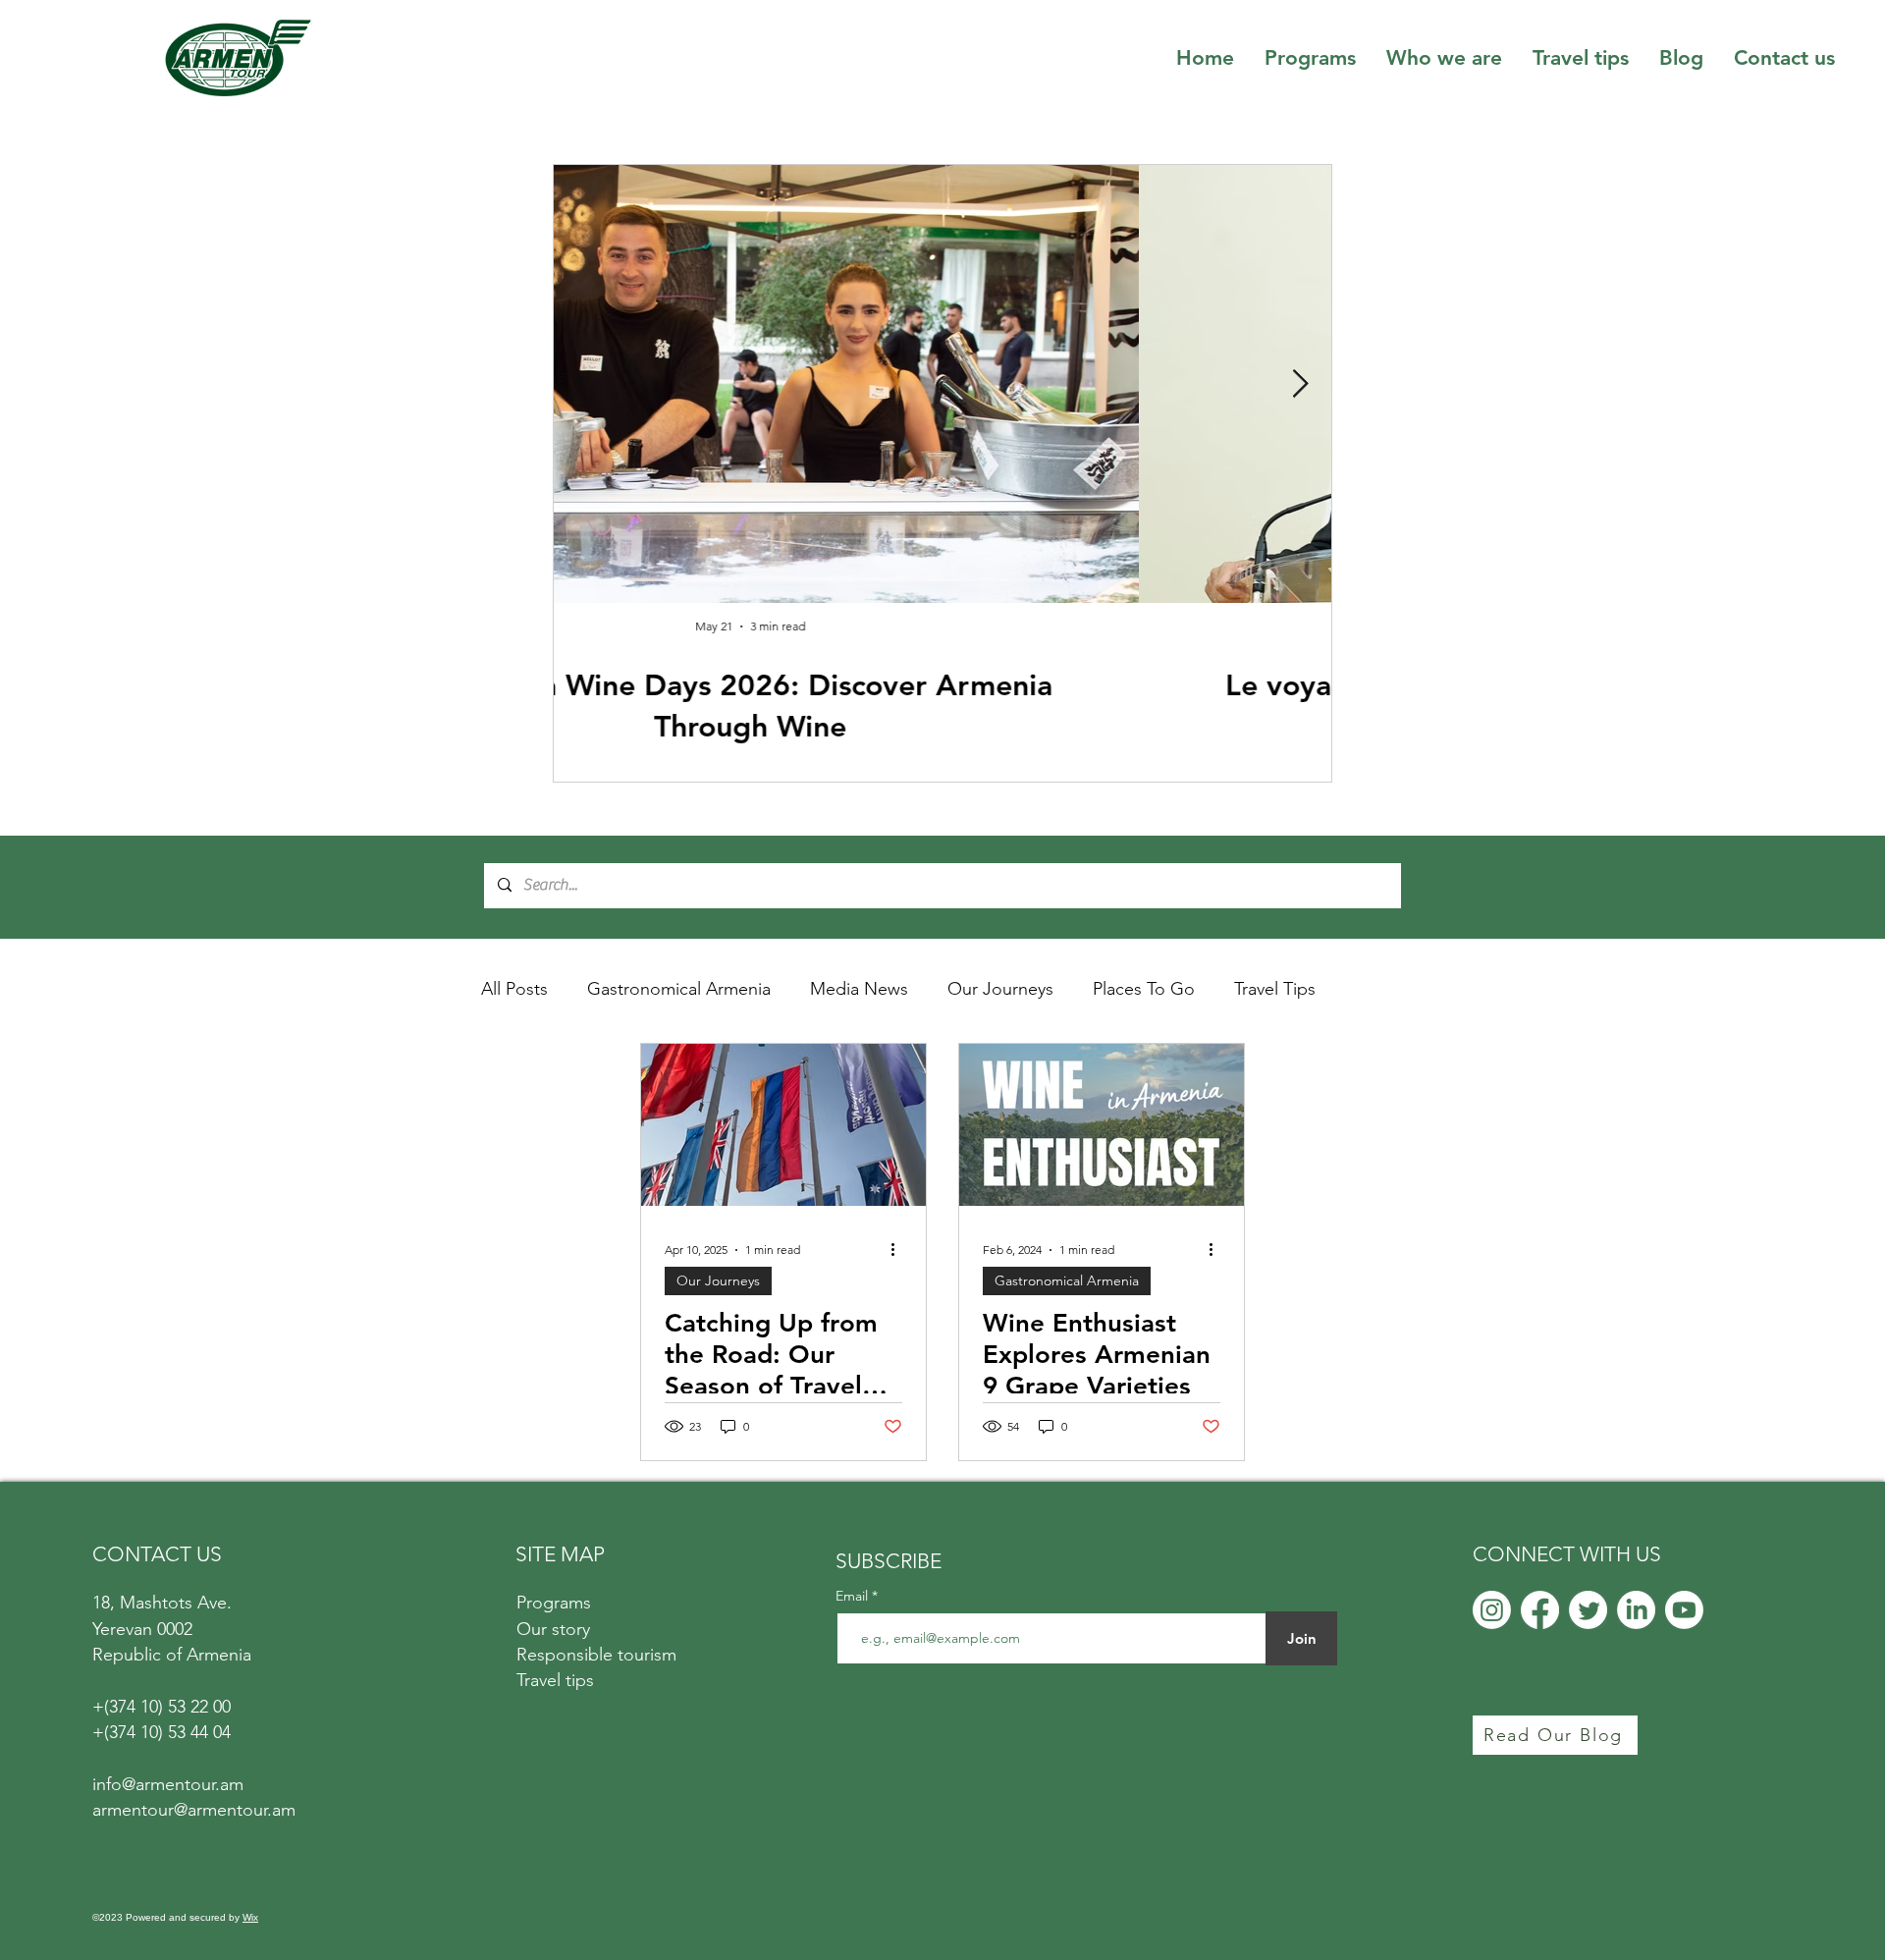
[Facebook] (1540, 1610)
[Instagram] (1492, 1610)
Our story (553, 1629)
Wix (250, 1917)
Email (854, 1596)
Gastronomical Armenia (679, 989)
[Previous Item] (585, 384)
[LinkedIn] (1636, 1610)
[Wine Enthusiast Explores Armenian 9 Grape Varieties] (1102, 1125)
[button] (1444, 58)
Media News (859, 989)
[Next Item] (1300, 384)
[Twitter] (1588, 1610)
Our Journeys (1000, 989)
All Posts (514, 989)
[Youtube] (1684, 1610)
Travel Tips (1275, 989)
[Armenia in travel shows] (783, 1125)
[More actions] (899, 1250)
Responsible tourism (596, 1655)
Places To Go (1144, 989)
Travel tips (555, 1680)
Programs (554, 1603)
